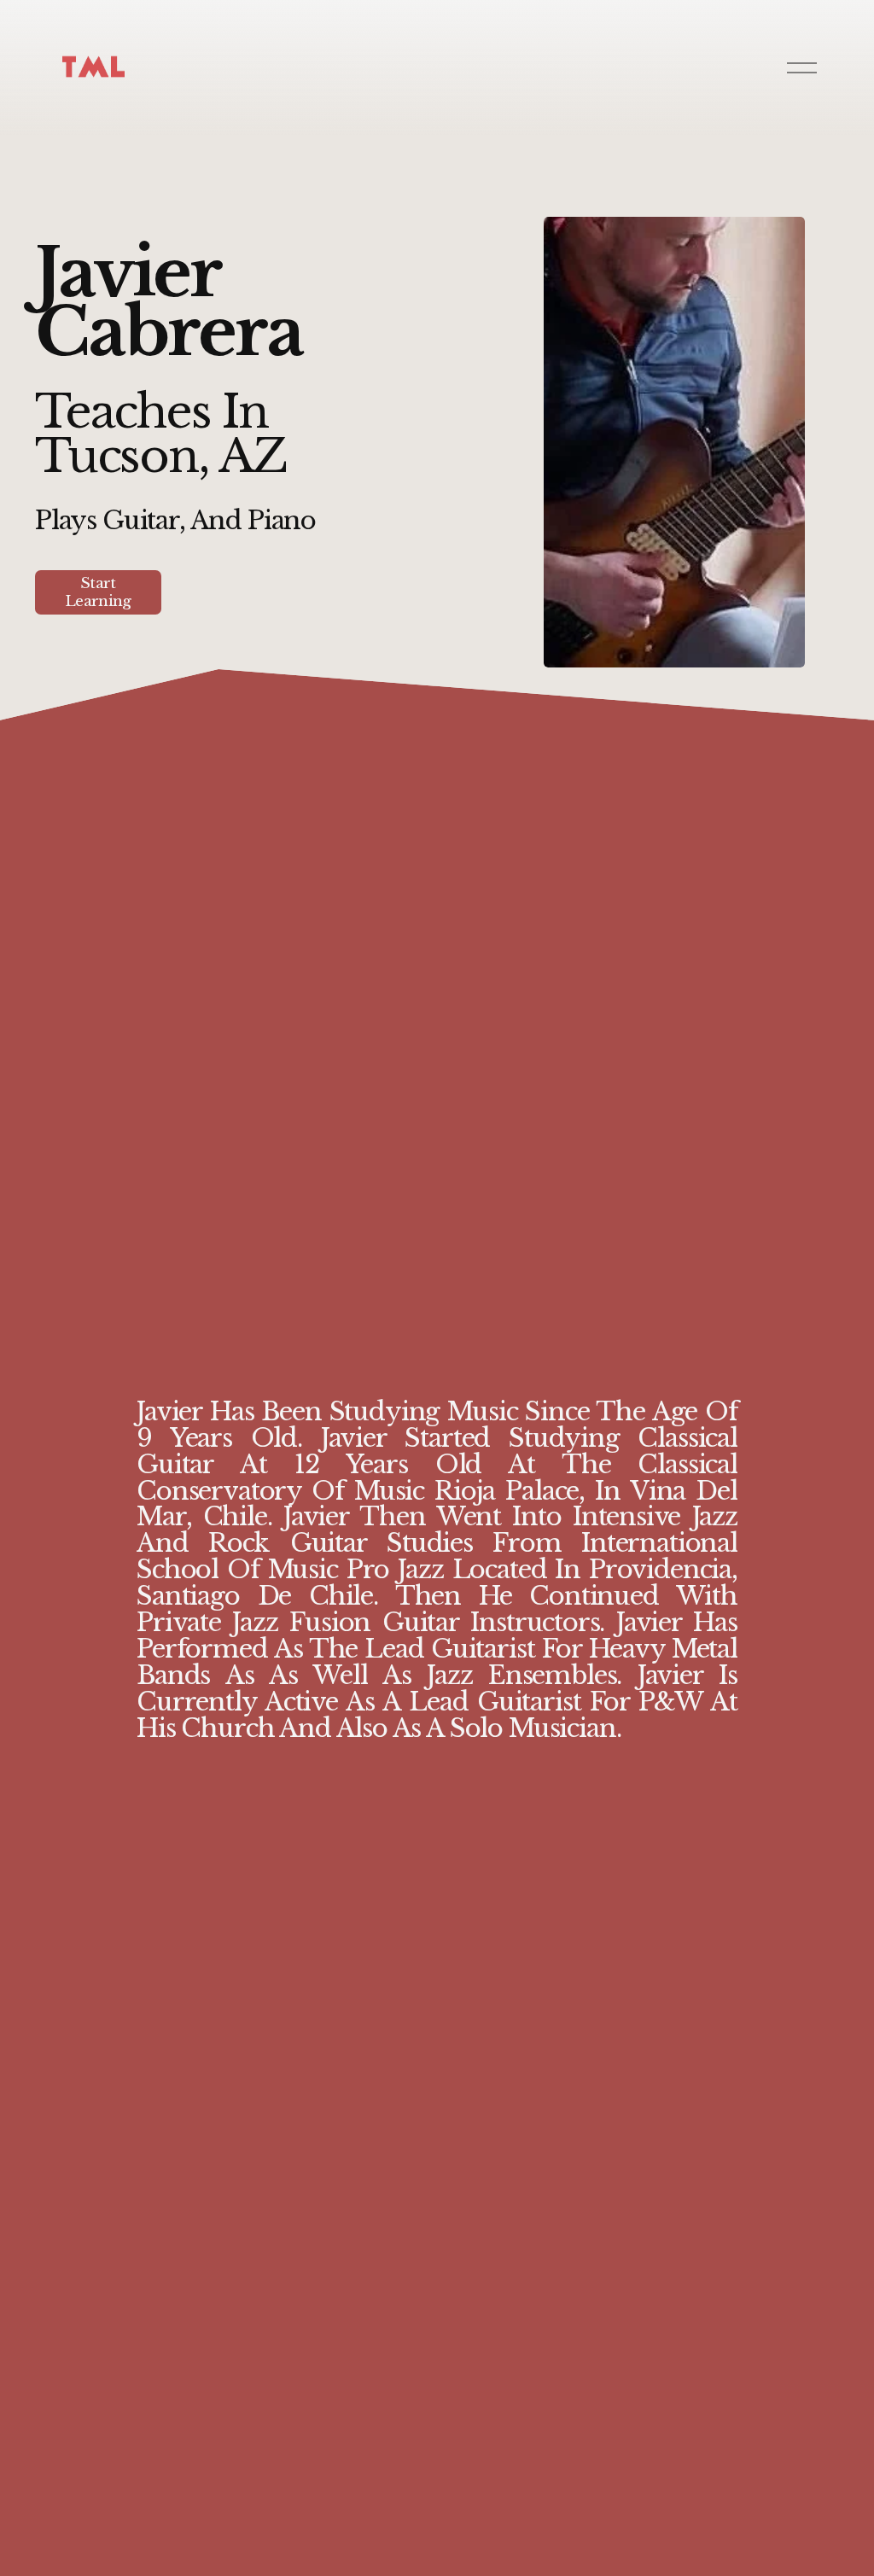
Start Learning (98, 592)
